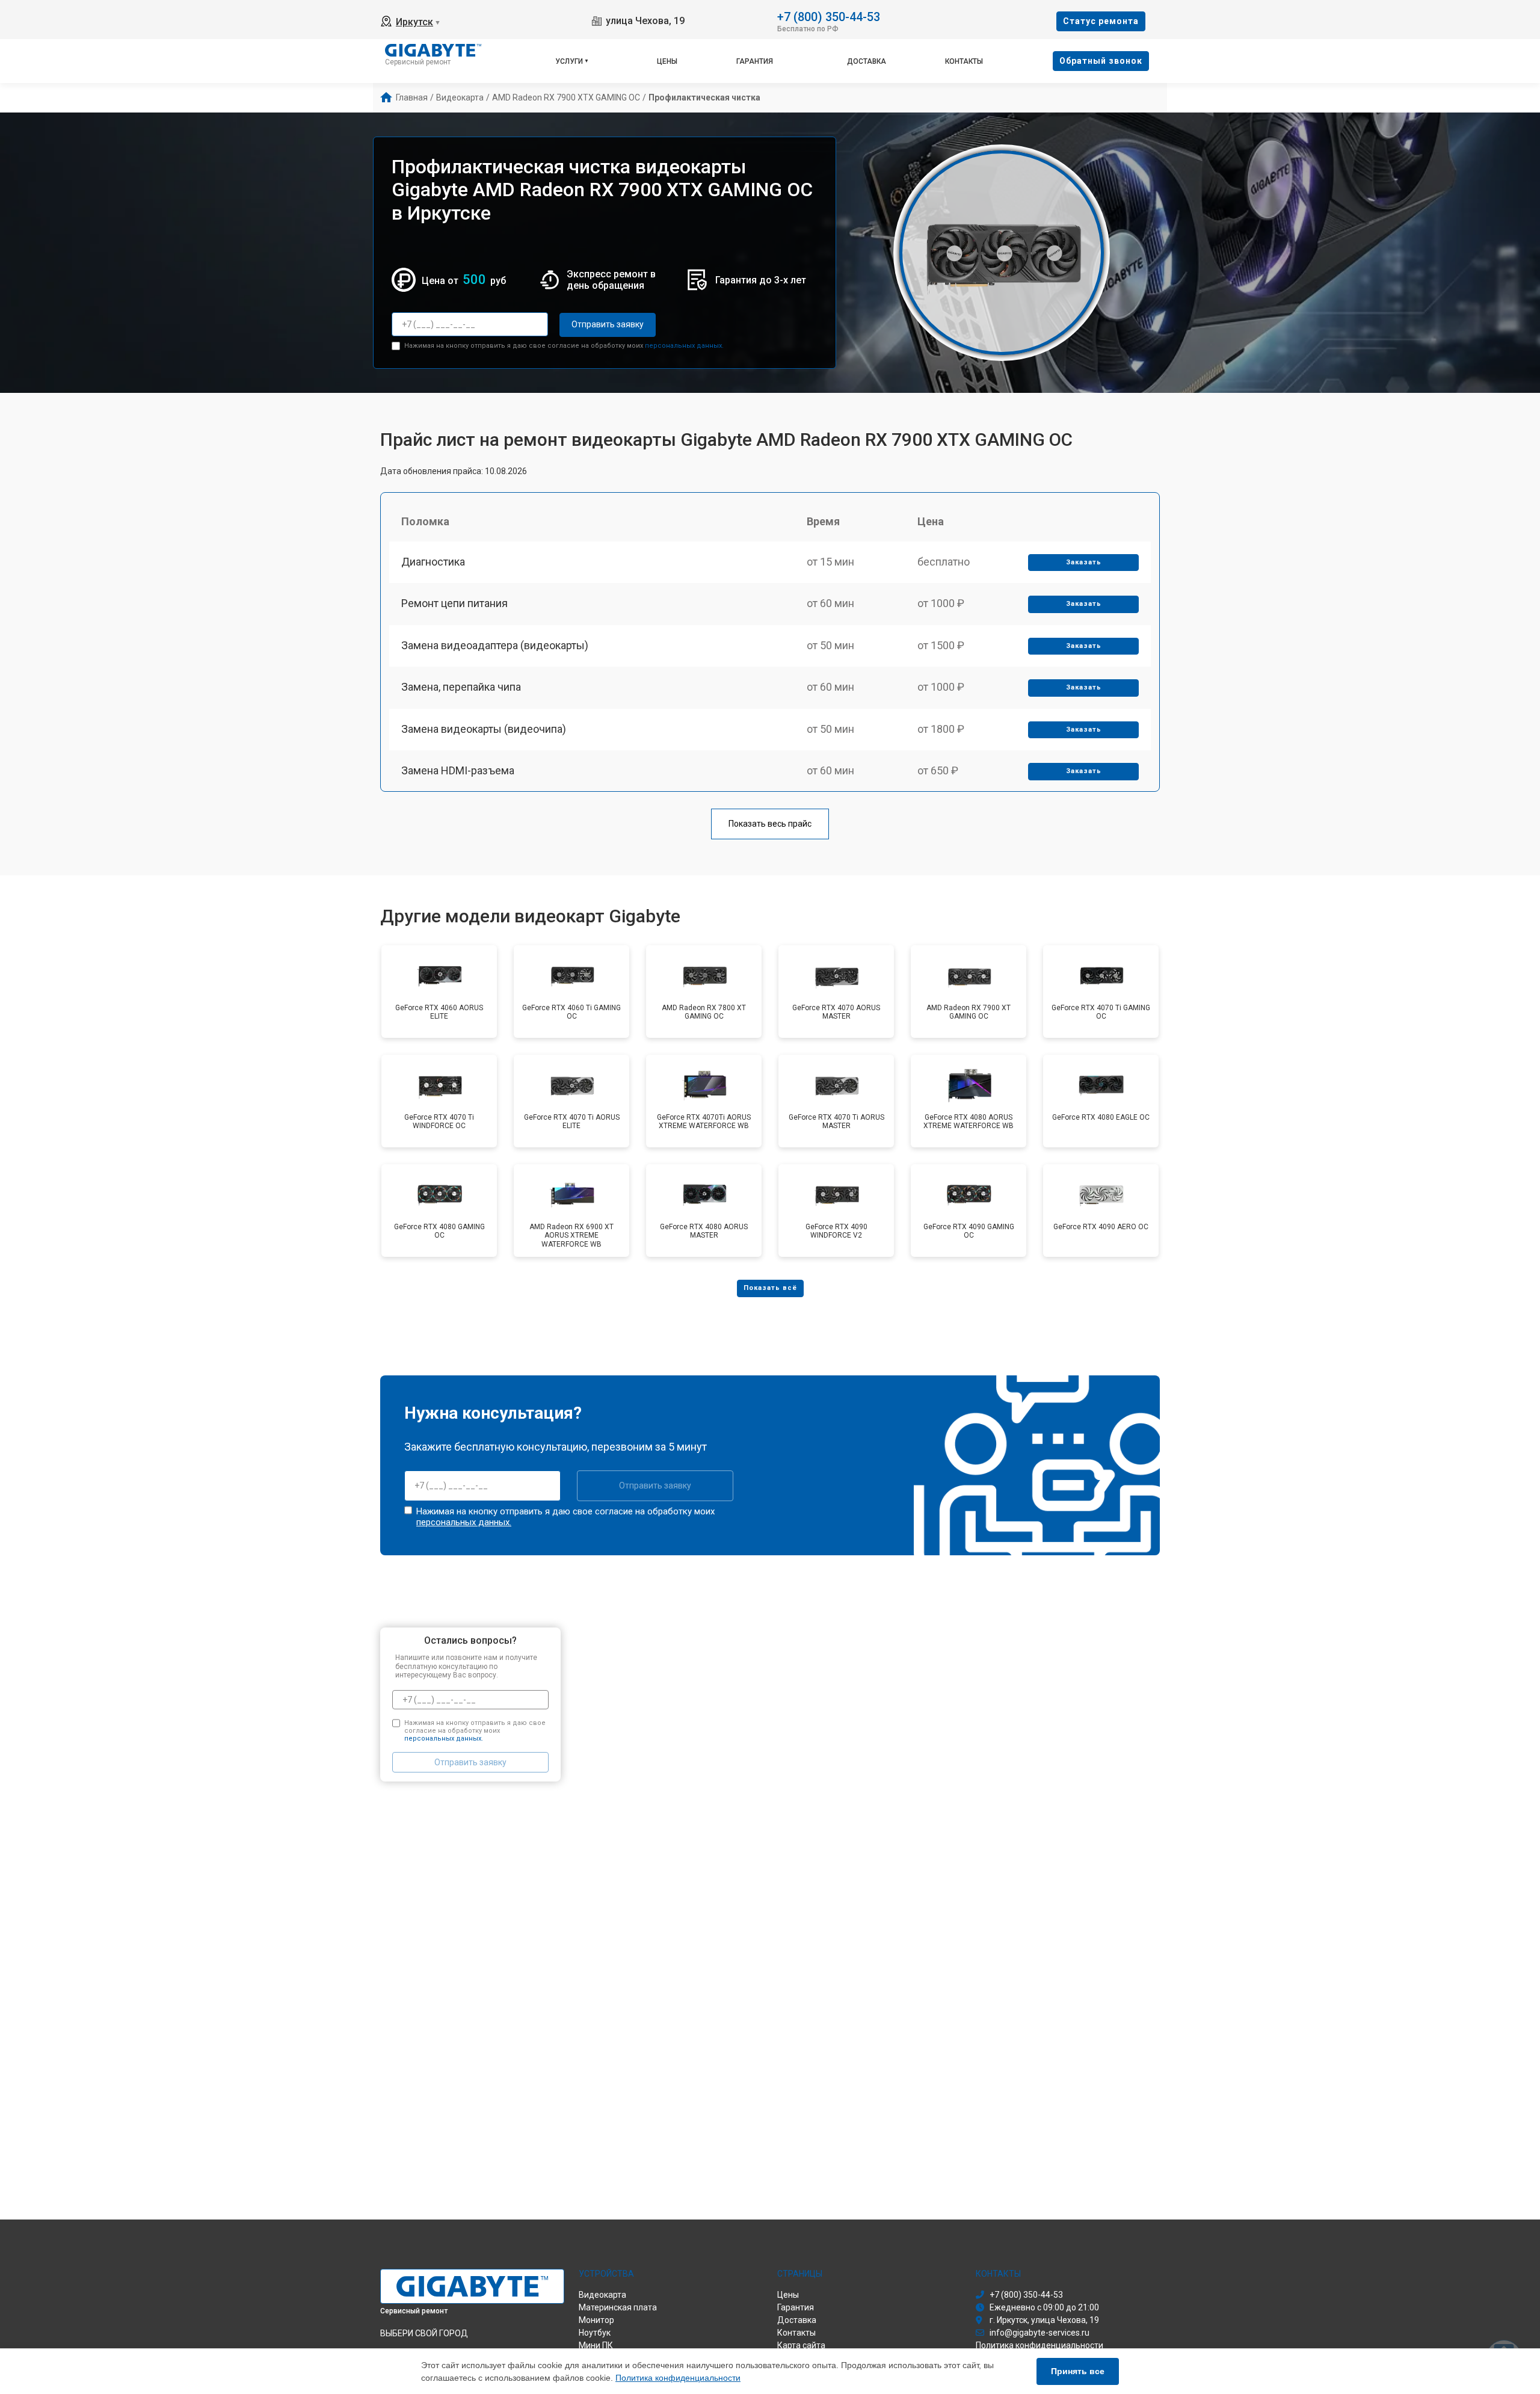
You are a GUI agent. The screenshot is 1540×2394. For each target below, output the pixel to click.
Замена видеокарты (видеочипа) (484, 729)
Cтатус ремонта (1101, 21)
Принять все (1078, 2371)
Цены (667, 61)
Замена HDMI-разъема (458, 770)
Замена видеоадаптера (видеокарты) (495, 645)
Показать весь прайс (770, 824)
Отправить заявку (608, 324)
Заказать (1084, 562)
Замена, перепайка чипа (461, 687)
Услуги (569, 61)
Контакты (964, 61)
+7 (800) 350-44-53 (829, 16)
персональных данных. (684, 346)
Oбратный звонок (1101, 61)
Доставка (867, 61)
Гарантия (755, 61)
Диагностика (433, 562)
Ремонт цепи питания (454, 603)
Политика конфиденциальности (678, 2378)
